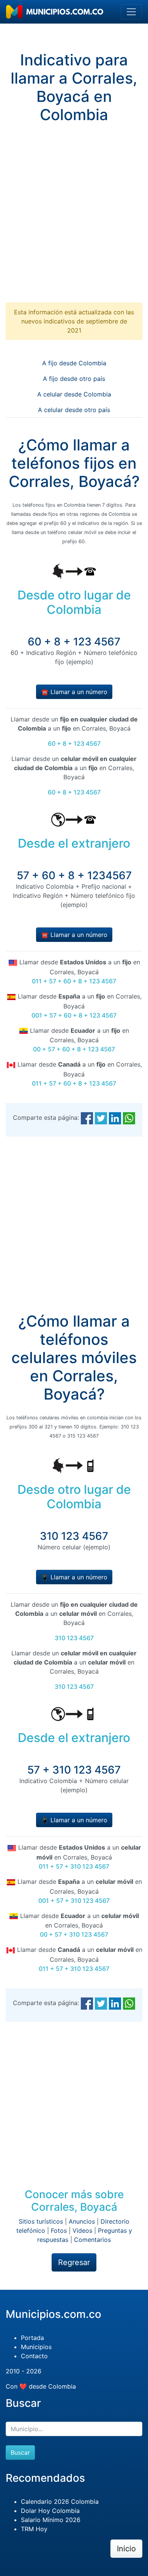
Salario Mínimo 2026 (51, 2520)
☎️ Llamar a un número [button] (74, 692)
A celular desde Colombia (74, 394)
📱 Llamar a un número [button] (74, 1577)
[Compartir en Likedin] (115, 1118)
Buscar (20, 2452)
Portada (32, 2338)
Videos (82, 2230)
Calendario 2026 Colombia (60, 2501)
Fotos (59, 2230)
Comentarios (92, 2240)
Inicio (126, 2549)
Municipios (36, 2347)
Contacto (34, 2356)
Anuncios (82, 2221)
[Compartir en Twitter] (101, 1118)
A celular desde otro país (74, 410)
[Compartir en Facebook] (87, 1118)
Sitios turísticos (41, 2221)
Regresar (74, 2262)
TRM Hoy (34, 2529)
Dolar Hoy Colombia (50, 2511)
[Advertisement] (74, 219)
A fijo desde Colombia (74, 363)
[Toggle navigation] (131, 12)
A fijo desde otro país (74, 379)
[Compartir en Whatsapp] (129, 1118)
